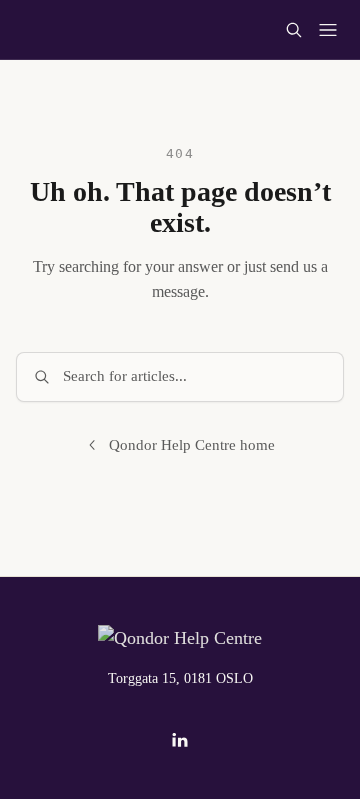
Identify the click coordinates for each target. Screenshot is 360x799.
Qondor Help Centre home (192, 445)
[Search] (294, 30)
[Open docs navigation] (328, 30)
